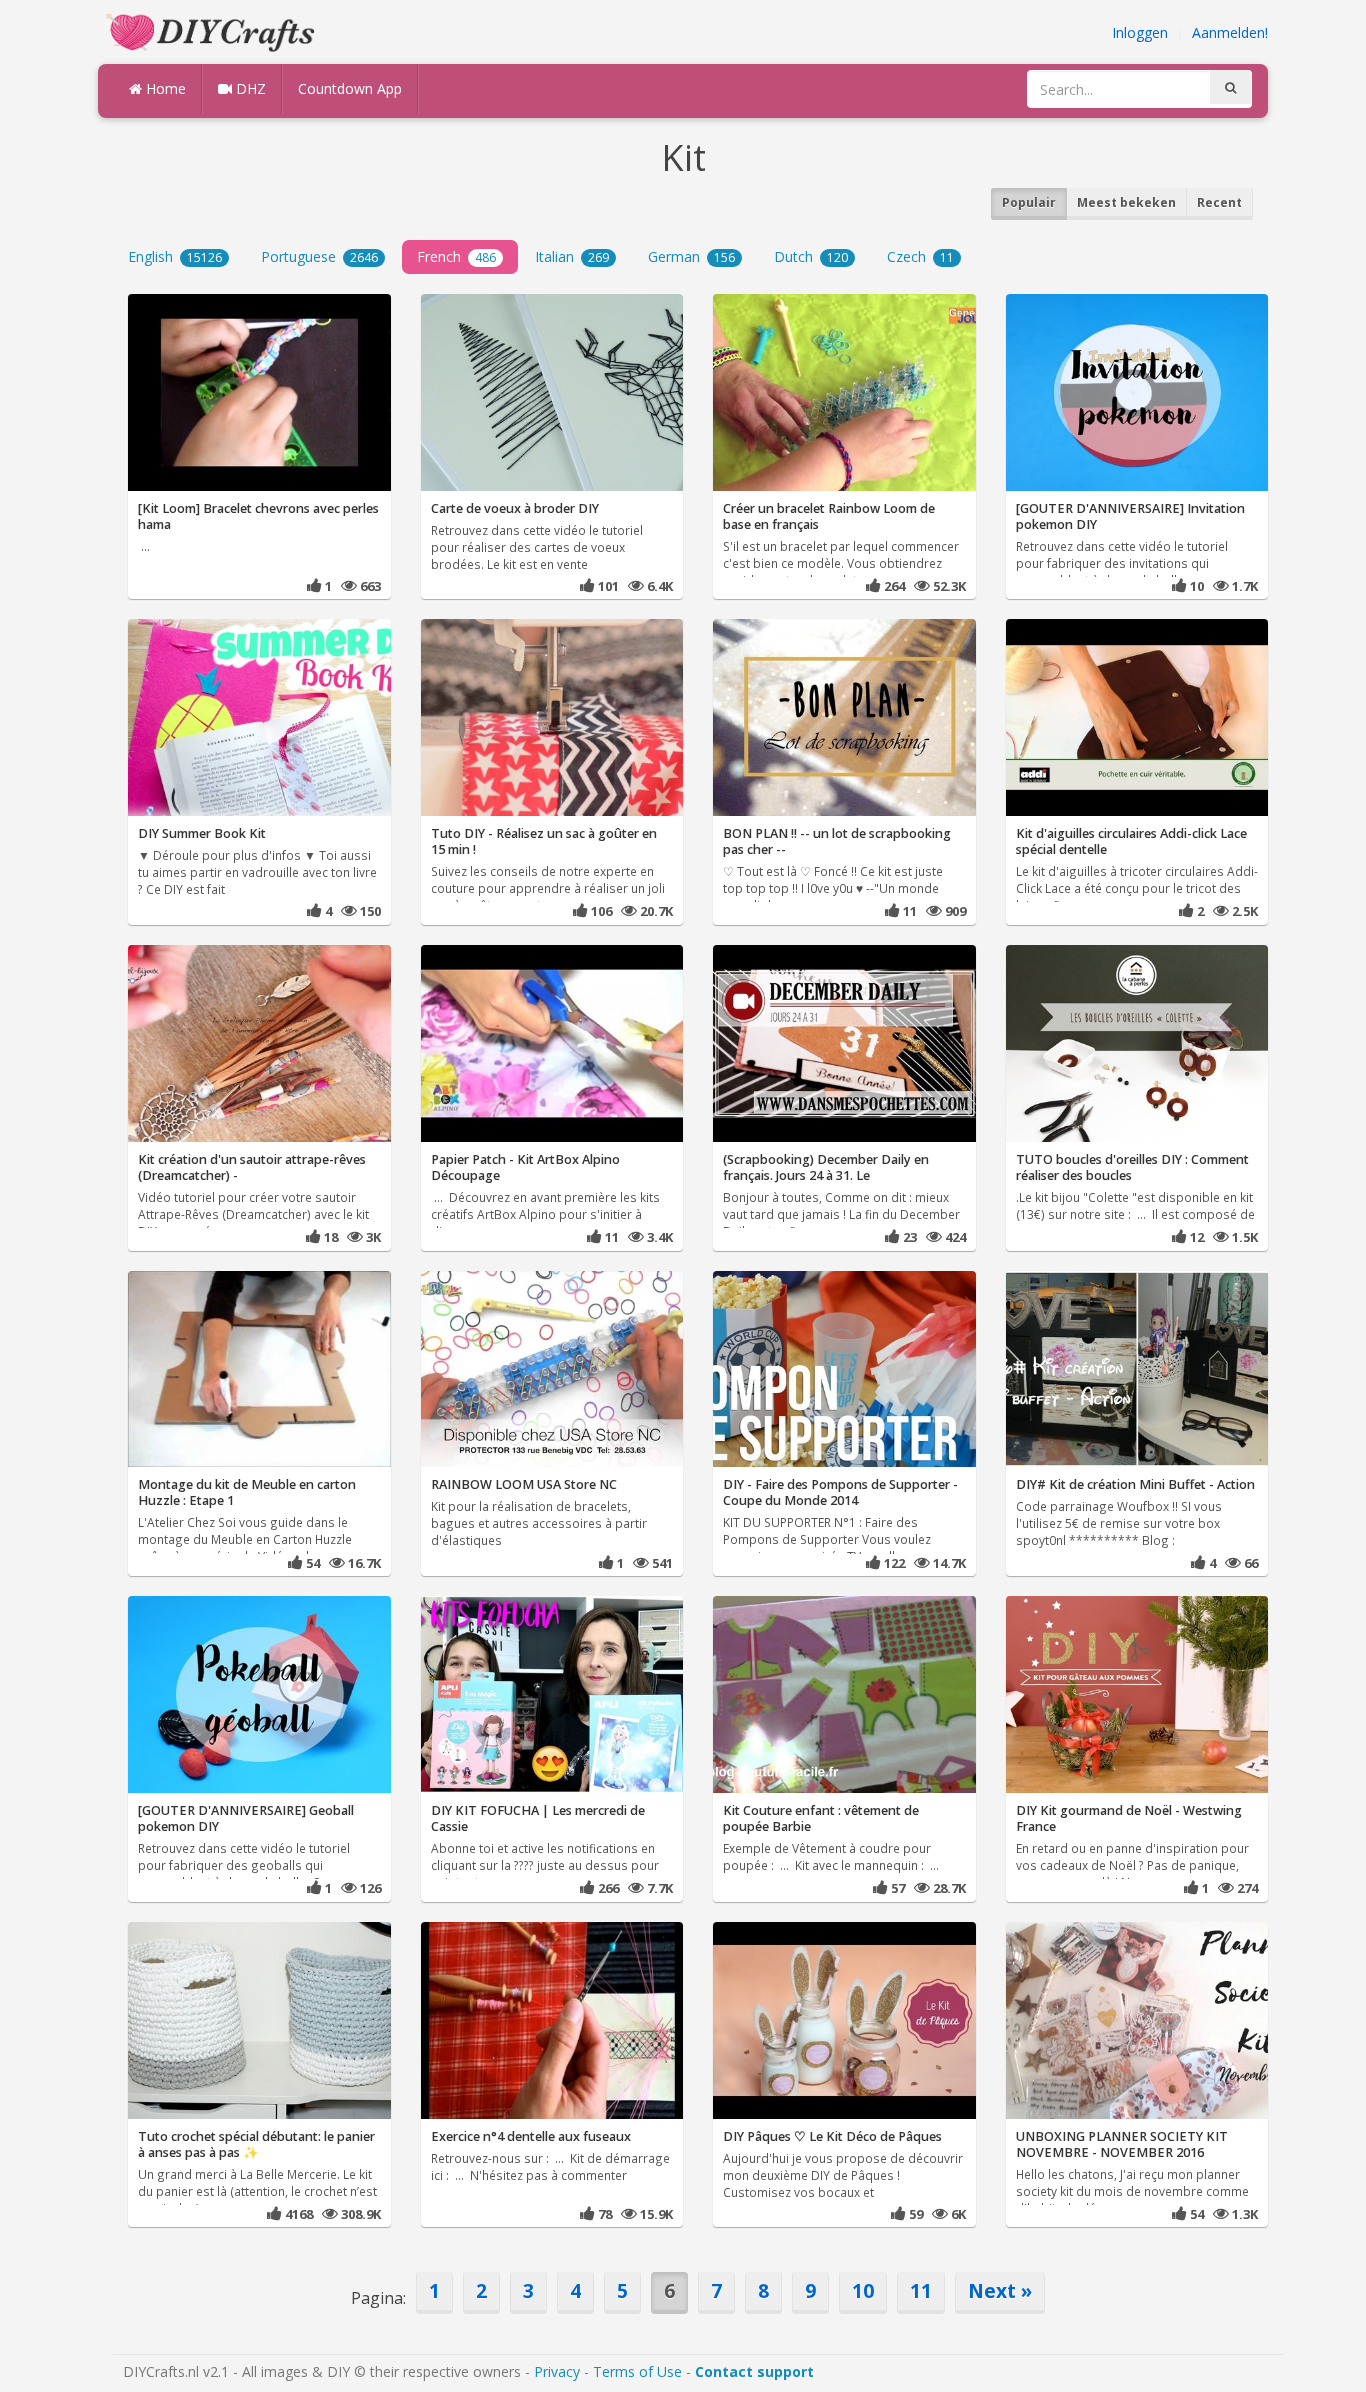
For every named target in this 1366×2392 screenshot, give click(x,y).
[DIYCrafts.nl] (213, 30)
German (691, 256)
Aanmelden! (1230, 32)
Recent (1219, 202)
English (175, 256)
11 (921, 2290)
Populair (1029, 202)
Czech (920, 256)
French (456, 256)
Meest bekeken (1126, 202)
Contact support (754, 2371)
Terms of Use (637, 2371)
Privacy (557, 2371)
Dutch (811, 256)
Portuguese (319, 256)
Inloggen (1140, 32)
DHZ (249, 88)
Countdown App (350, 88)
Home (164, 88)
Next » (1000, 2290)
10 (863, 2290)
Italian (572, 256)
